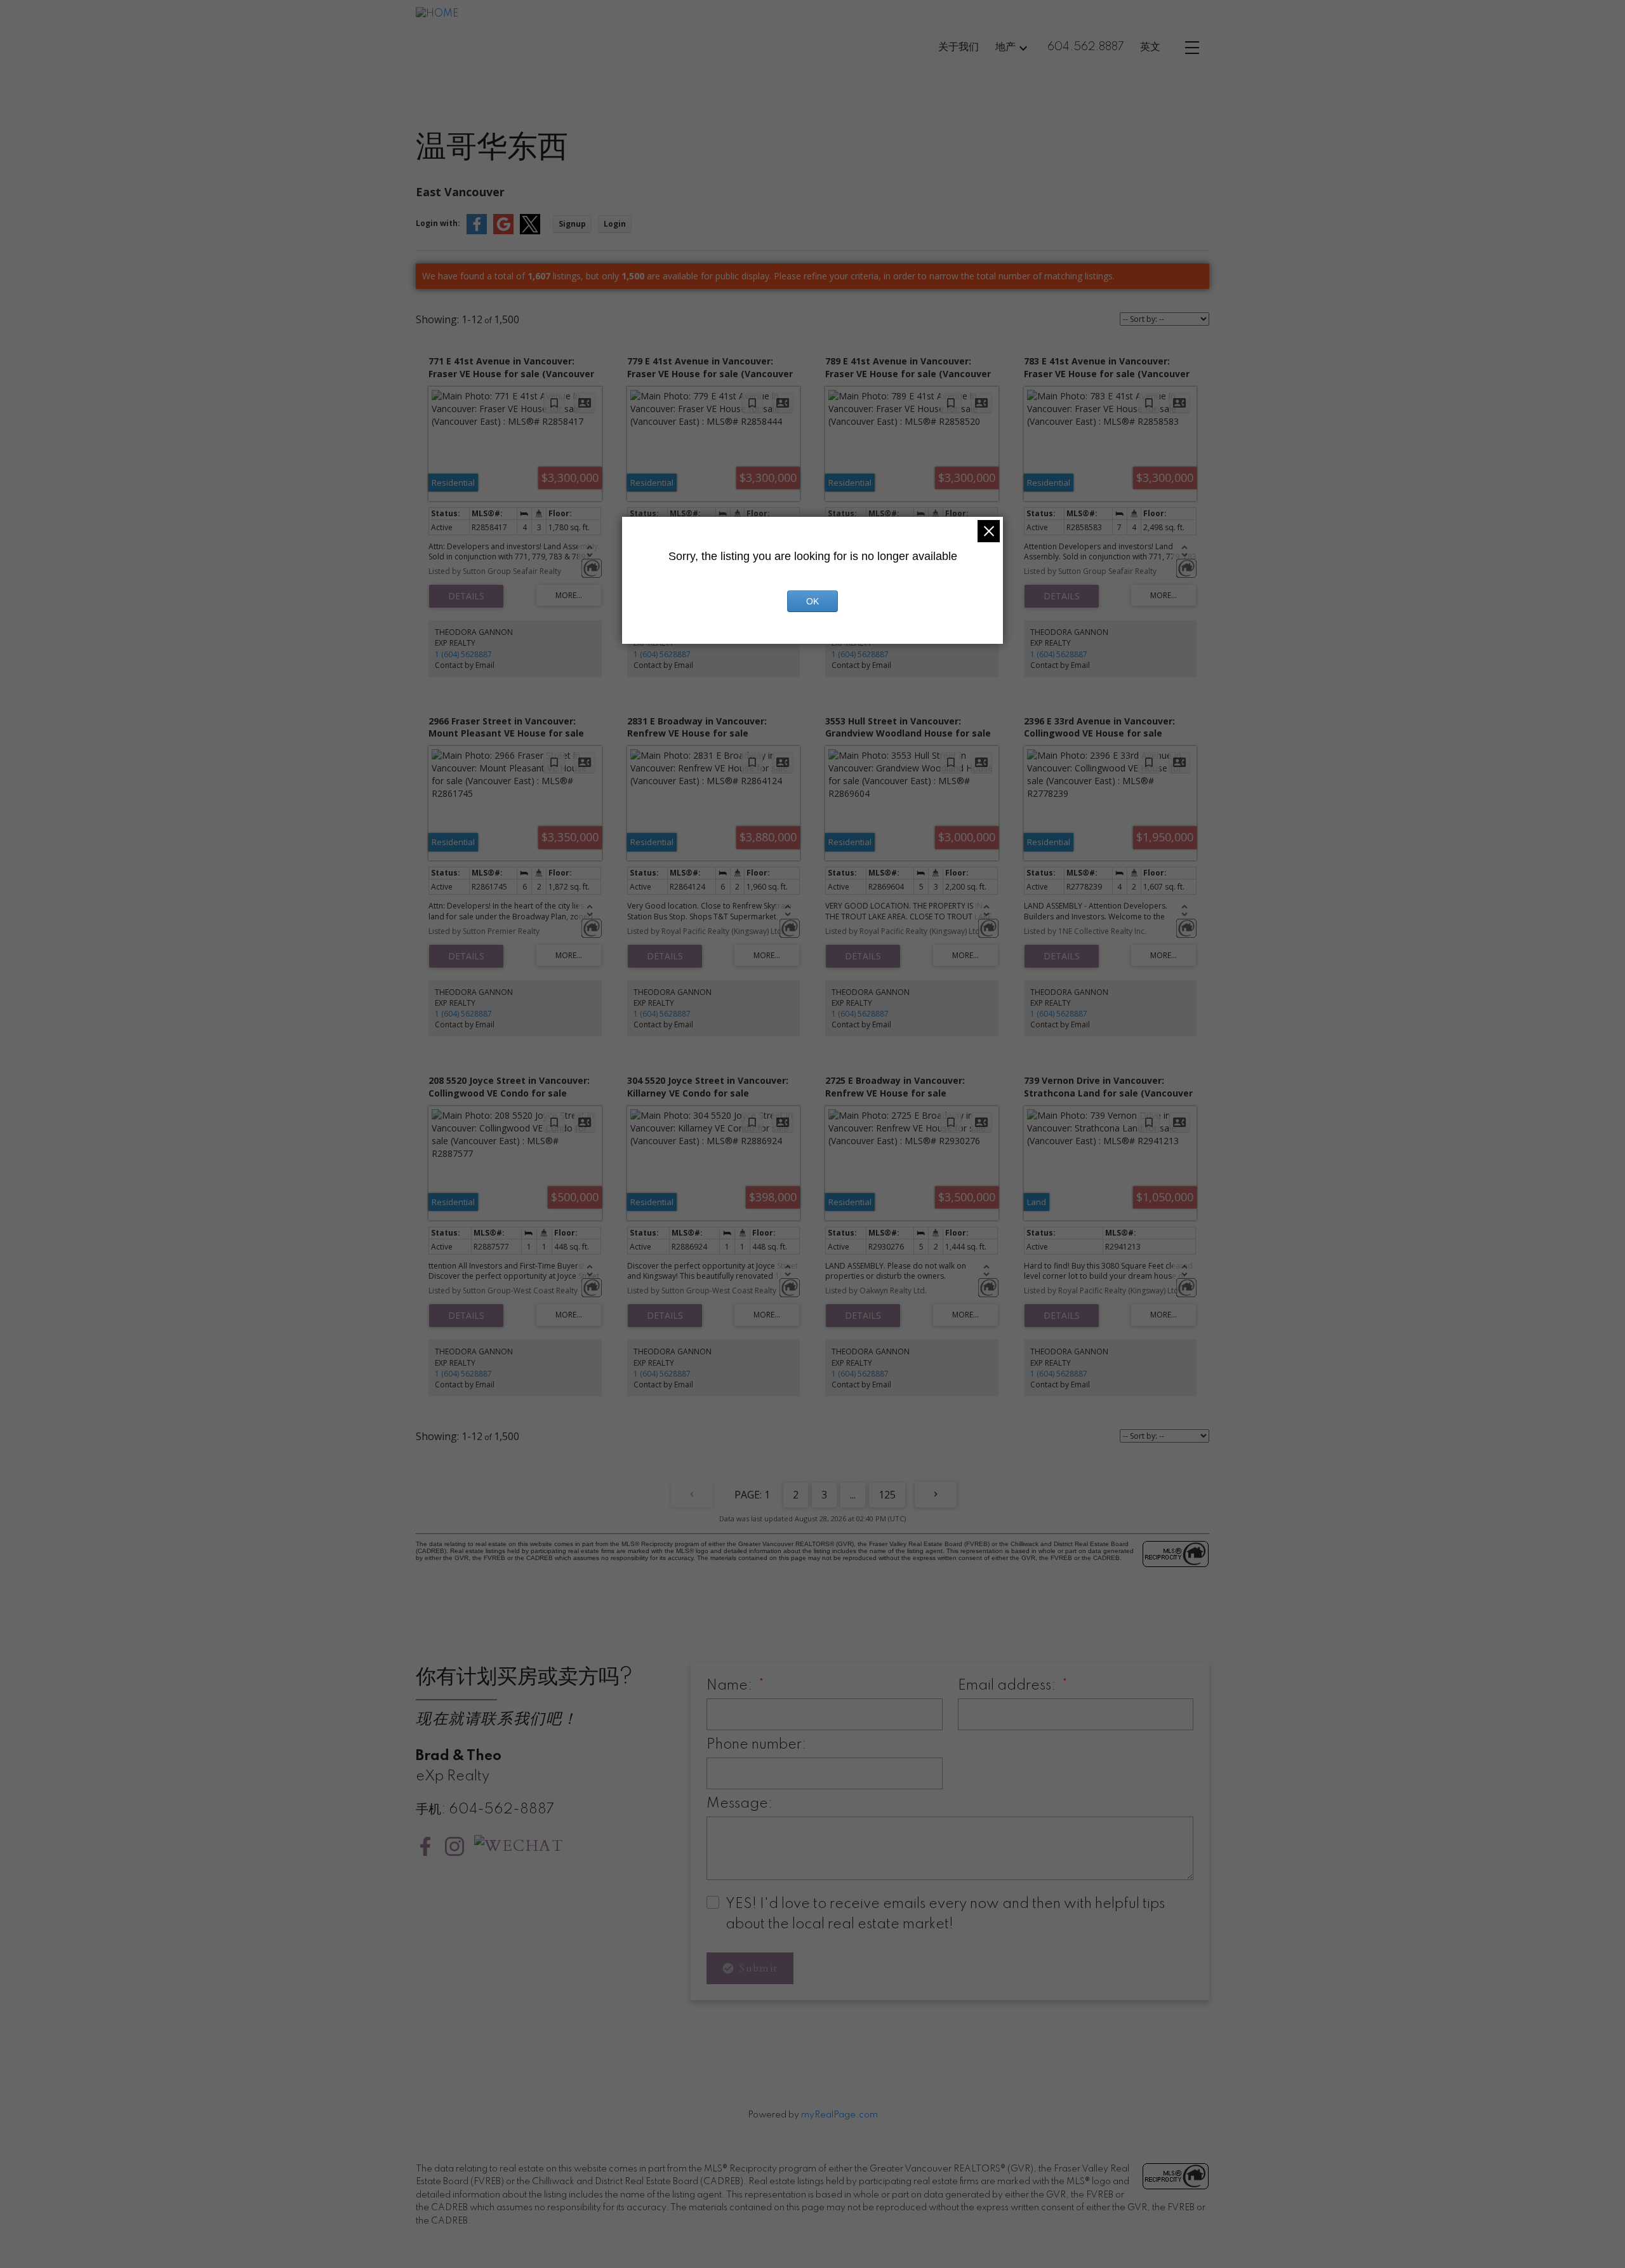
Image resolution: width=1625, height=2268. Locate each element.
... (853, 1495)
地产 (1005, 47)
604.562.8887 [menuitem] (1086, 47)
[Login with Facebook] (477, 231)
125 (887, 1495)
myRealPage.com (839, 2115)
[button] (425, 1846)
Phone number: (756, 1745)
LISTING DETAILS (466, 596)
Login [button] (615, 224)
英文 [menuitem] (1150, 47)
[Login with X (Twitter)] (530, 231)
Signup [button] (572, 224)
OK (812, 601)
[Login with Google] (503, 231)
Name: (731, 1686)
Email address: (1008, 1686)
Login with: (438, 223)
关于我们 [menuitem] (958, 47)
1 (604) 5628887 (463, 654)
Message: (740, 1804)
